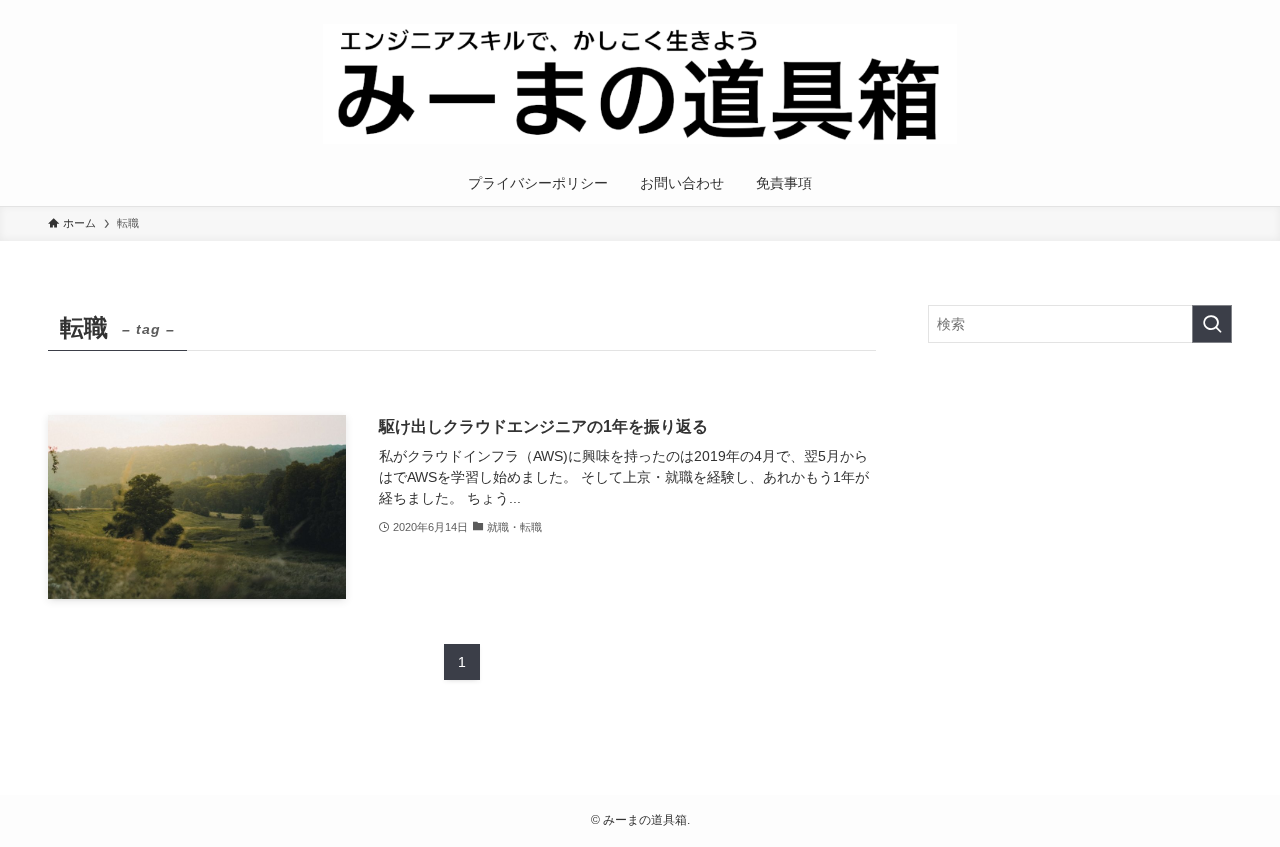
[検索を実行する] (1212, 324)
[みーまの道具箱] (640, 84)
